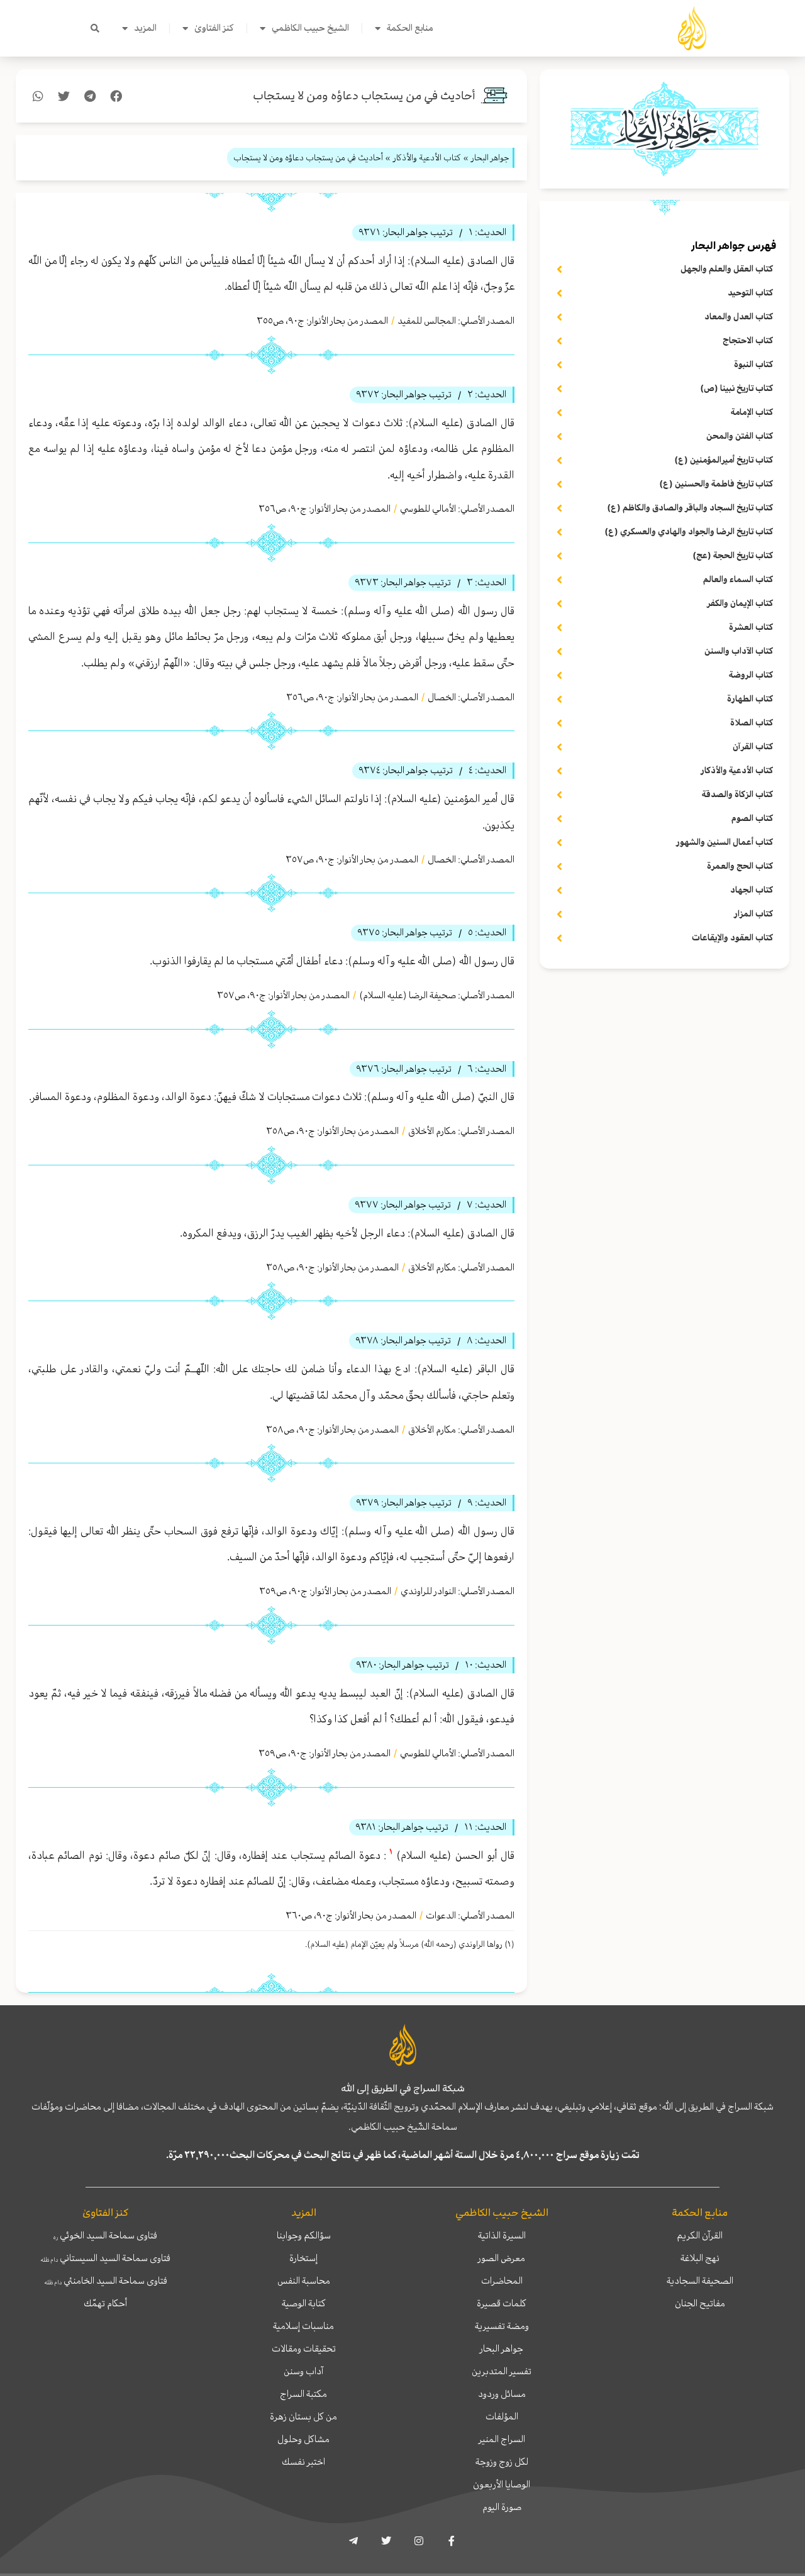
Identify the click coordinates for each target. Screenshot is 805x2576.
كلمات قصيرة (502, 2303)
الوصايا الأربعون (502, 2484)
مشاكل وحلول (303, 2439)
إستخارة (303, 2258)
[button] (95, 28)
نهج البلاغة (700, 2258)
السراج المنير (502, 2439)
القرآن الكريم (700, 2235)
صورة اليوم (502, 2507)
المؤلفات (502, 2416)
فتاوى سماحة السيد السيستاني (105, 2258)
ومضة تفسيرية (502, 2326)
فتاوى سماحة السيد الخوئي (105, 2235)
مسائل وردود (502, 2394)
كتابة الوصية (304, 2303)
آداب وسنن (303, 2371)
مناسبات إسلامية (303, 2326)
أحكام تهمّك (105, 2303)
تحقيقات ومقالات (304, 2348)
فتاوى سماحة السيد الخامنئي (106, 2281)
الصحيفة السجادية (700, 2281)
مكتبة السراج (303, 2394)
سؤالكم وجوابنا (304, 2235)
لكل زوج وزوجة (502, 2462)
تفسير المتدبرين (502, 2371)
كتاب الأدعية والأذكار (427, 157)
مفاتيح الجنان (700, 2303)
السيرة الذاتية (502, 2235)
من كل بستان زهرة (303, 2416)
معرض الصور (502, 2258)
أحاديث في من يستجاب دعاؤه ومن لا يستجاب (364, 96)
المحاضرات (502, 2281)
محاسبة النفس (304, 2281)
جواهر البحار (502, 2348)
